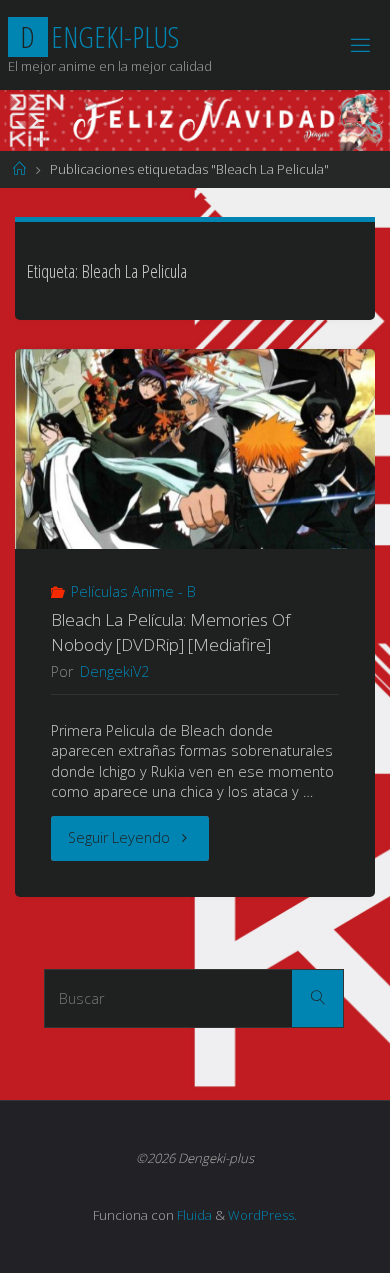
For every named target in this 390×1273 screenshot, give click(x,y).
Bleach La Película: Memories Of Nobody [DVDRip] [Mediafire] (170, 631)
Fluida (193, 1215)
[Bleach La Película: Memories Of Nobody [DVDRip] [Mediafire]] (195, 454)
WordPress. (262, 1215)
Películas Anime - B (133, 591)
